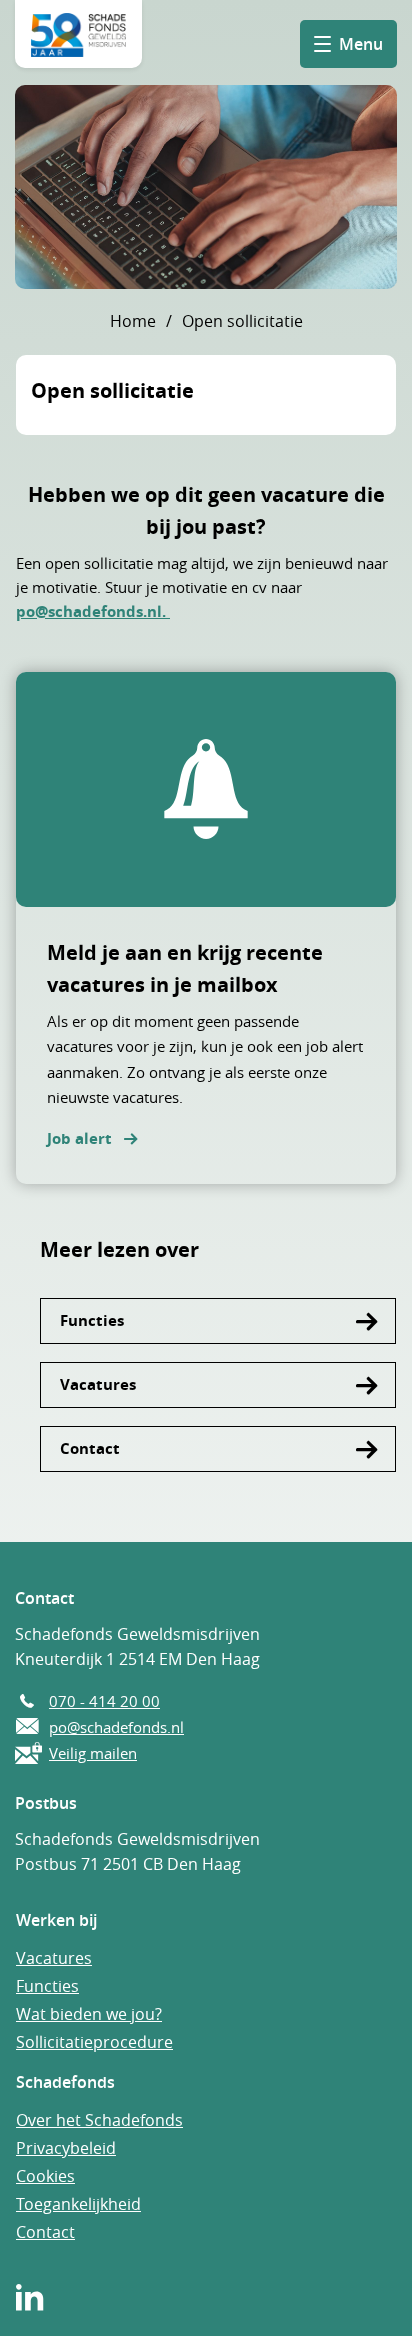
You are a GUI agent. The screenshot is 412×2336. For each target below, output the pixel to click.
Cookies (45, 2176)
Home (133, 321)
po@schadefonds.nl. (93, 611)
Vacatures (98, 1384)
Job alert (79, 1138)
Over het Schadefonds (99, 2120)
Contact (90, 1448)
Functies (92, 1320)
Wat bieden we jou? (89, 2014)
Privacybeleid (66, 2148)
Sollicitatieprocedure (94, 2042)
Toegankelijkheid (78, 2204)
